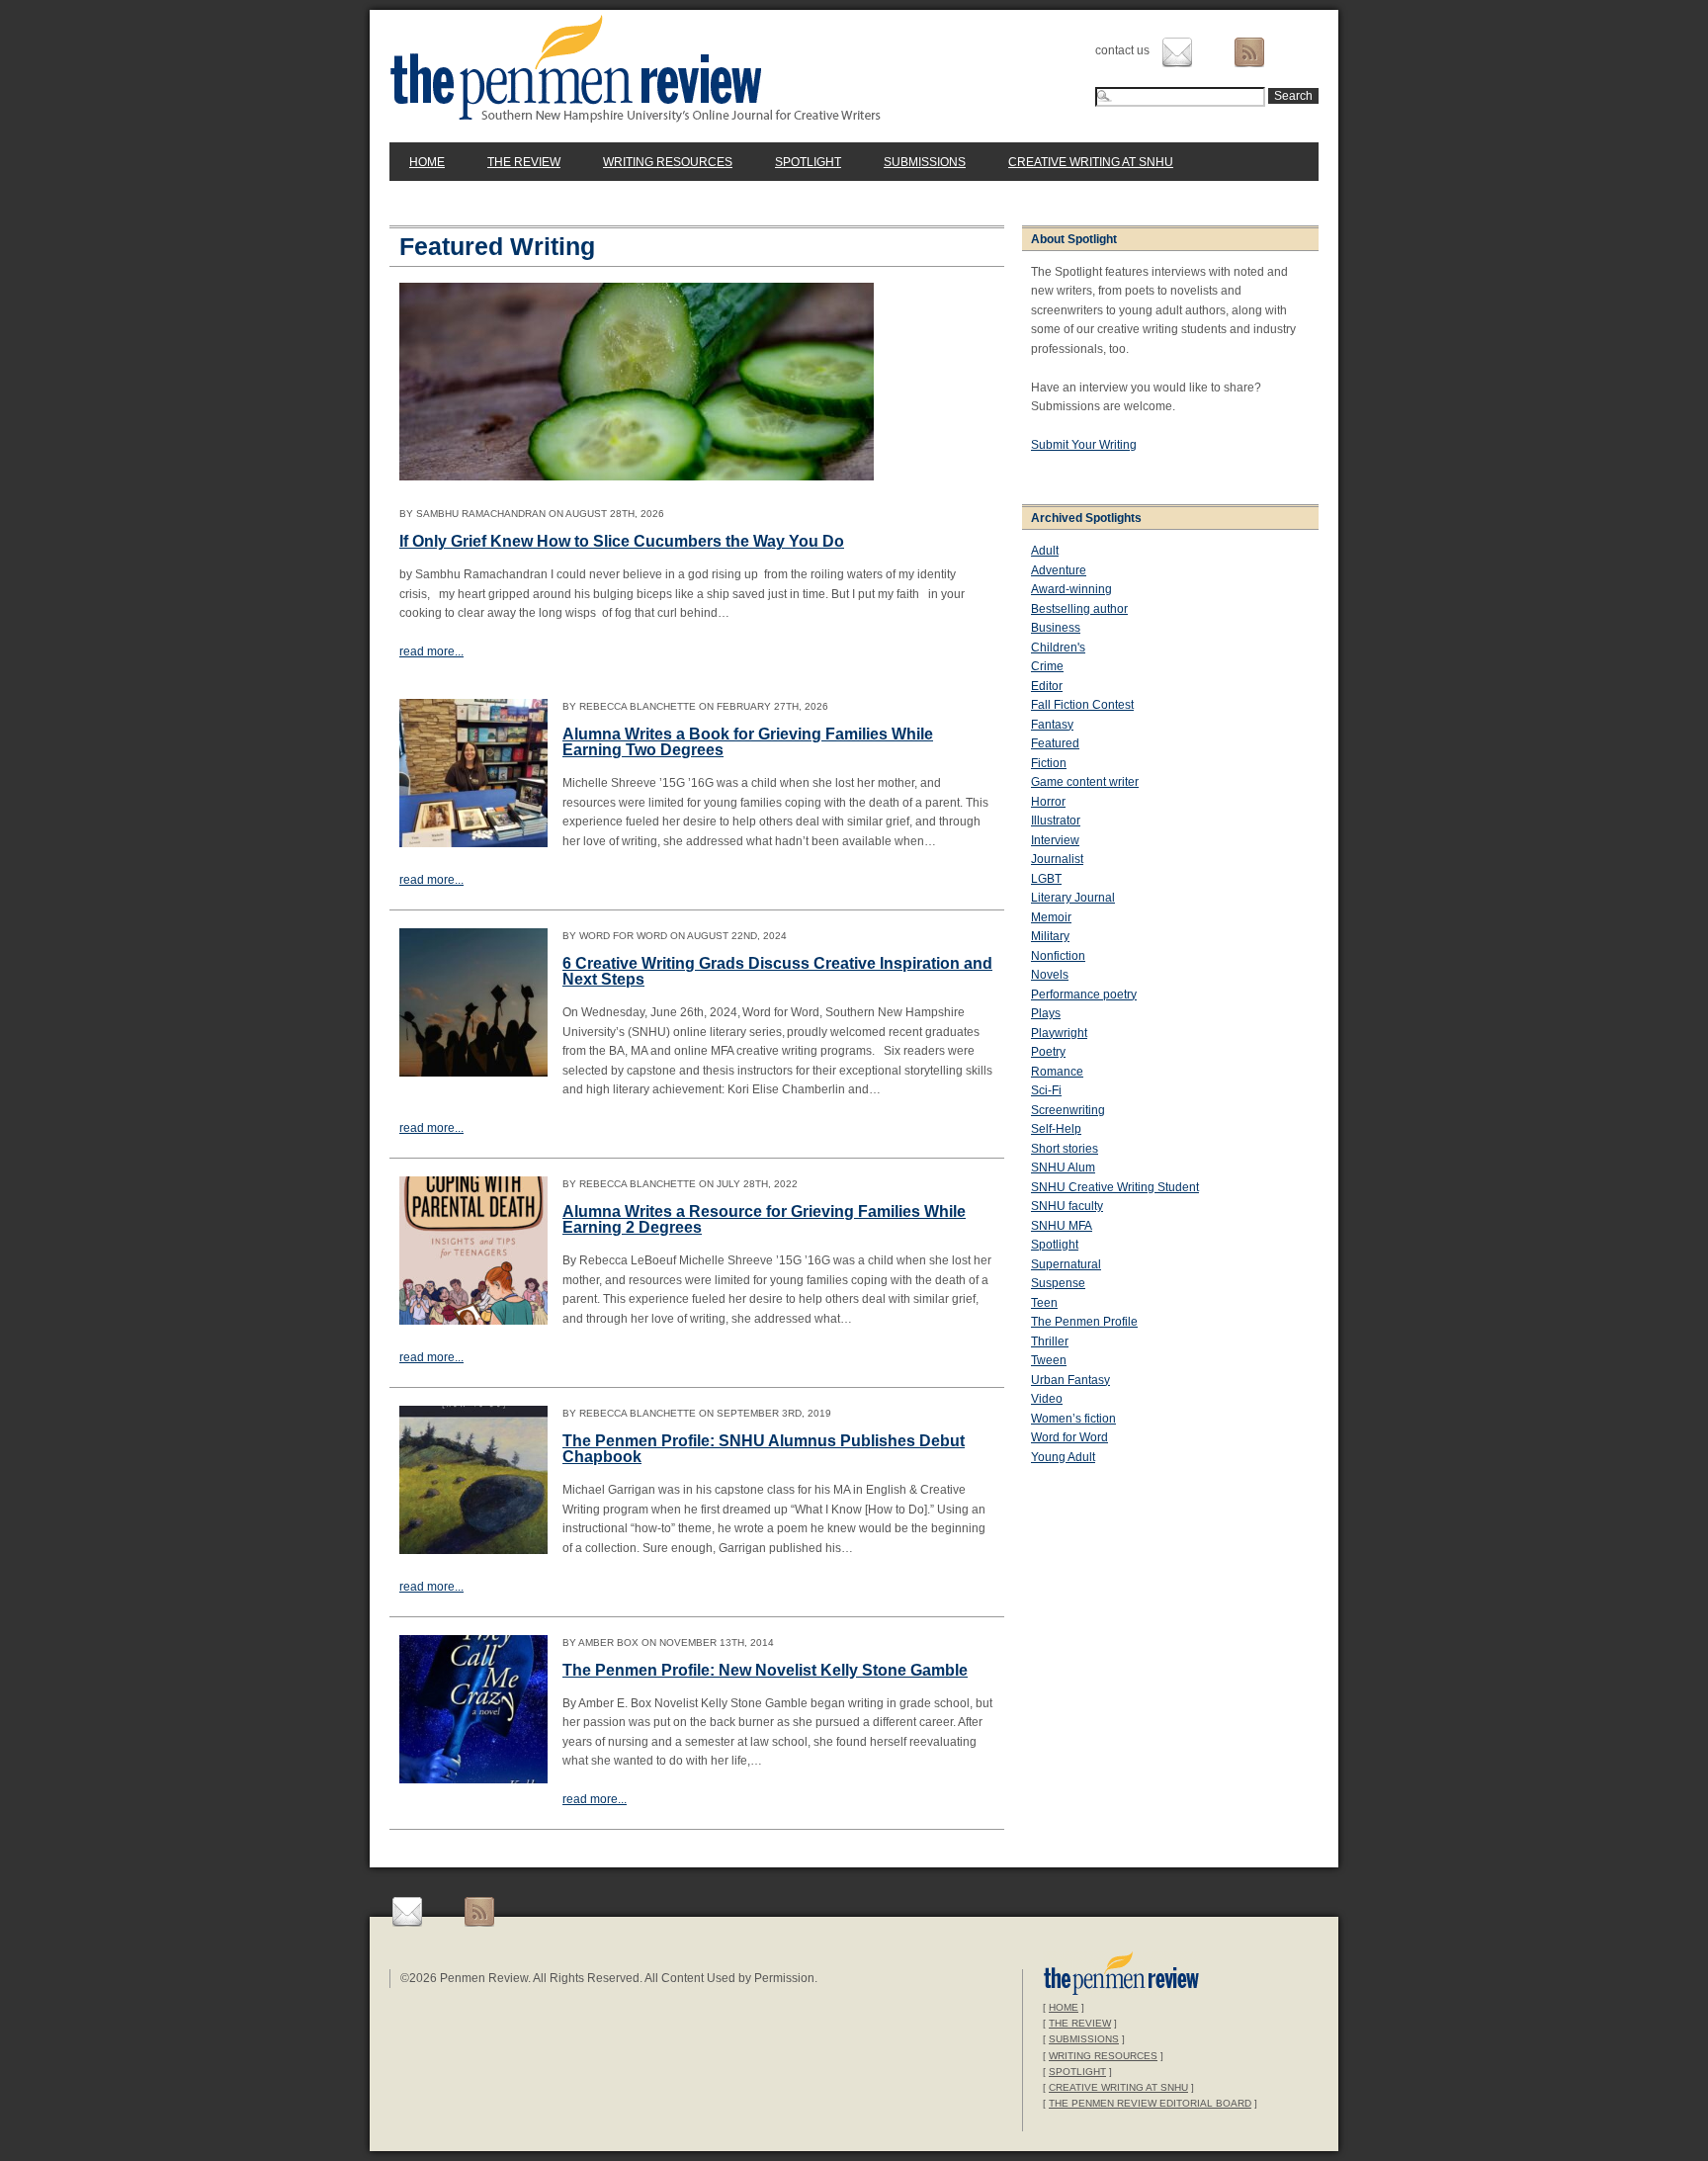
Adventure (1059, 570)
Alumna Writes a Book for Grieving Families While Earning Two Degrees (748, 742)
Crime (1047, 666)
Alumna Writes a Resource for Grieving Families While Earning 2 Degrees (764, 1219)
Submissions (925, 162)
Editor (1047, 686)
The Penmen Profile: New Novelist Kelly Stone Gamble (765, 1670)
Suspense (1058, 1283)
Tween (1049, 1360)
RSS (1249, 52)
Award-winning (1071, 589)
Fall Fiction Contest (1082, 705)
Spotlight (808, 162)
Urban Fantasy (1070, 1380)
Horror (1048, 802)
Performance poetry (1084, 994)
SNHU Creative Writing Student (1115, 1187)
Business (1056, 628)
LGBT (1046, 879)
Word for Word (1069, 1437)
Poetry (1048, 1052)
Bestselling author (1079, 609)
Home (427, 162)
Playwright (1059, 1033)
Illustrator (1056, 821)
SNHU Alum (1063, 1167)
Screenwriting (1068, 1110)
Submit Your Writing (1084, 445)
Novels (1050, 975)
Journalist (1057, 859)
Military (1050, 936)
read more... (431, 651)
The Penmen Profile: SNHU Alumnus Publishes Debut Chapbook (764, 1449)
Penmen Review (636, 68)
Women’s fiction (1073, 1419)
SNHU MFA (1062, 1226)
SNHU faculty (1067, 1206)
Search (1293, 96)
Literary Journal (1073, 898)
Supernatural (1066, 1264)
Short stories (1065, 1149)
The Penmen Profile (1084, 1322)
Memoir (1051, 917)
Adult (1045, 551)
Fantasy (1052, 725)
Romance (1057, 1072)
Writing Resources (668, 162)
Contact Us (1177, 52)
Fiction (1049, 763)
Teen (1044, 1303)
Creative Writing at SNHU (1091, 162)
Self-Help (1056, 1129)
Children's (1058, 648)
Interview (1055, 840)
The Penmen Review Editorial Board (1150, 2103)
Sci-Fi (1046, 1090)
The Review (524, 162)
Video (1047, 1399)
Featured (1055, 743)
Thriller (1050, 1341)
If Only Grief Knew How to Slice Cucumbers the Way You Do (622, 541)
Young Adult (1063, 1457)
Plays (1046, 1013)
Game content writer (1085, 782)
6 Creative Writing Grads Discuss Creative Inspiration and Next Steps (777, 971)
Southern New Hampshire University (1121, 1976)
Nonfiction (1058, 956)
